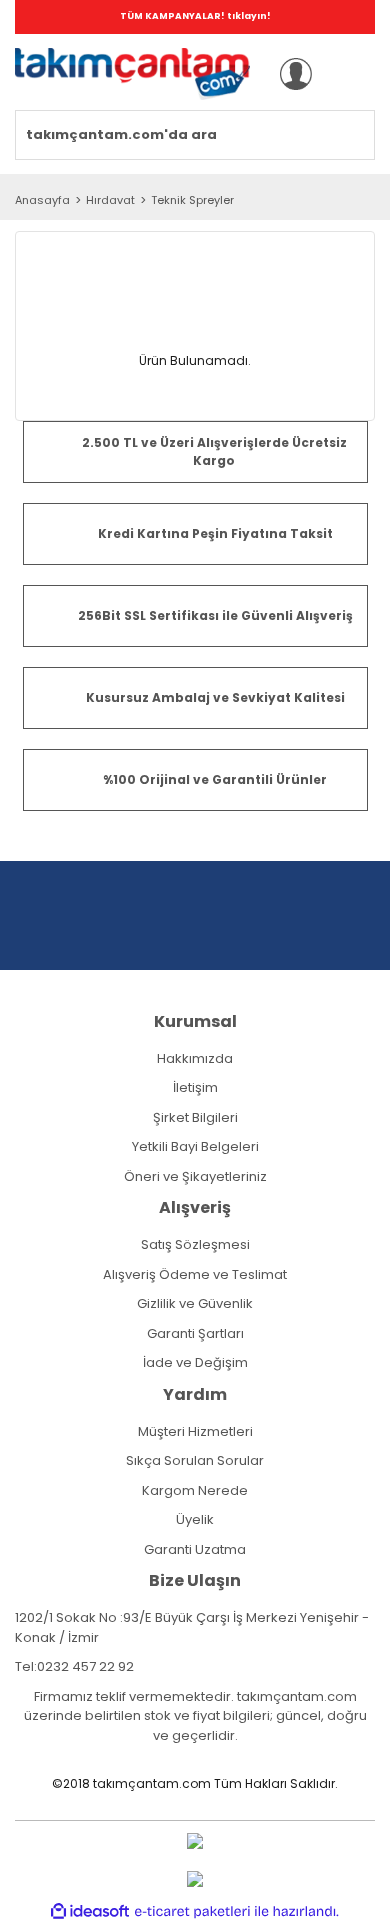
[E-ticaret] (192, 1912)
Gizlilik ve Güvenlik (195, 1303)
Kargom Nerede (195, 1490)
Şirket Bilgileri (195, 1117)
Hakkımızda (195, 1058)
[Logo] (132, 74)
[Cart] (348, 74)
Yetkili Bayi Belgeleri (195, 1146)
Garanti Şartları (195, 1333)
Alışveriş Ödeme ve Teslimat (195, 1274)
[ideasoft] (90, 1912)
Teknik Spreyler (192, 200)
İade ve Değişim (195, 1362)
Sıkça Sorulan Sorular (195, 1460)
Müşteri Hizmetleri (195, 1431)
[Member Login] (296, 74)
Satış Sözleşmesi (195, 1244)
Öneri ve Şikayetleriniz (195, 1176)
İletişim (195, 1087)
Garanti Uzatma (195, 1549)
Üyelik (195, 1519)
